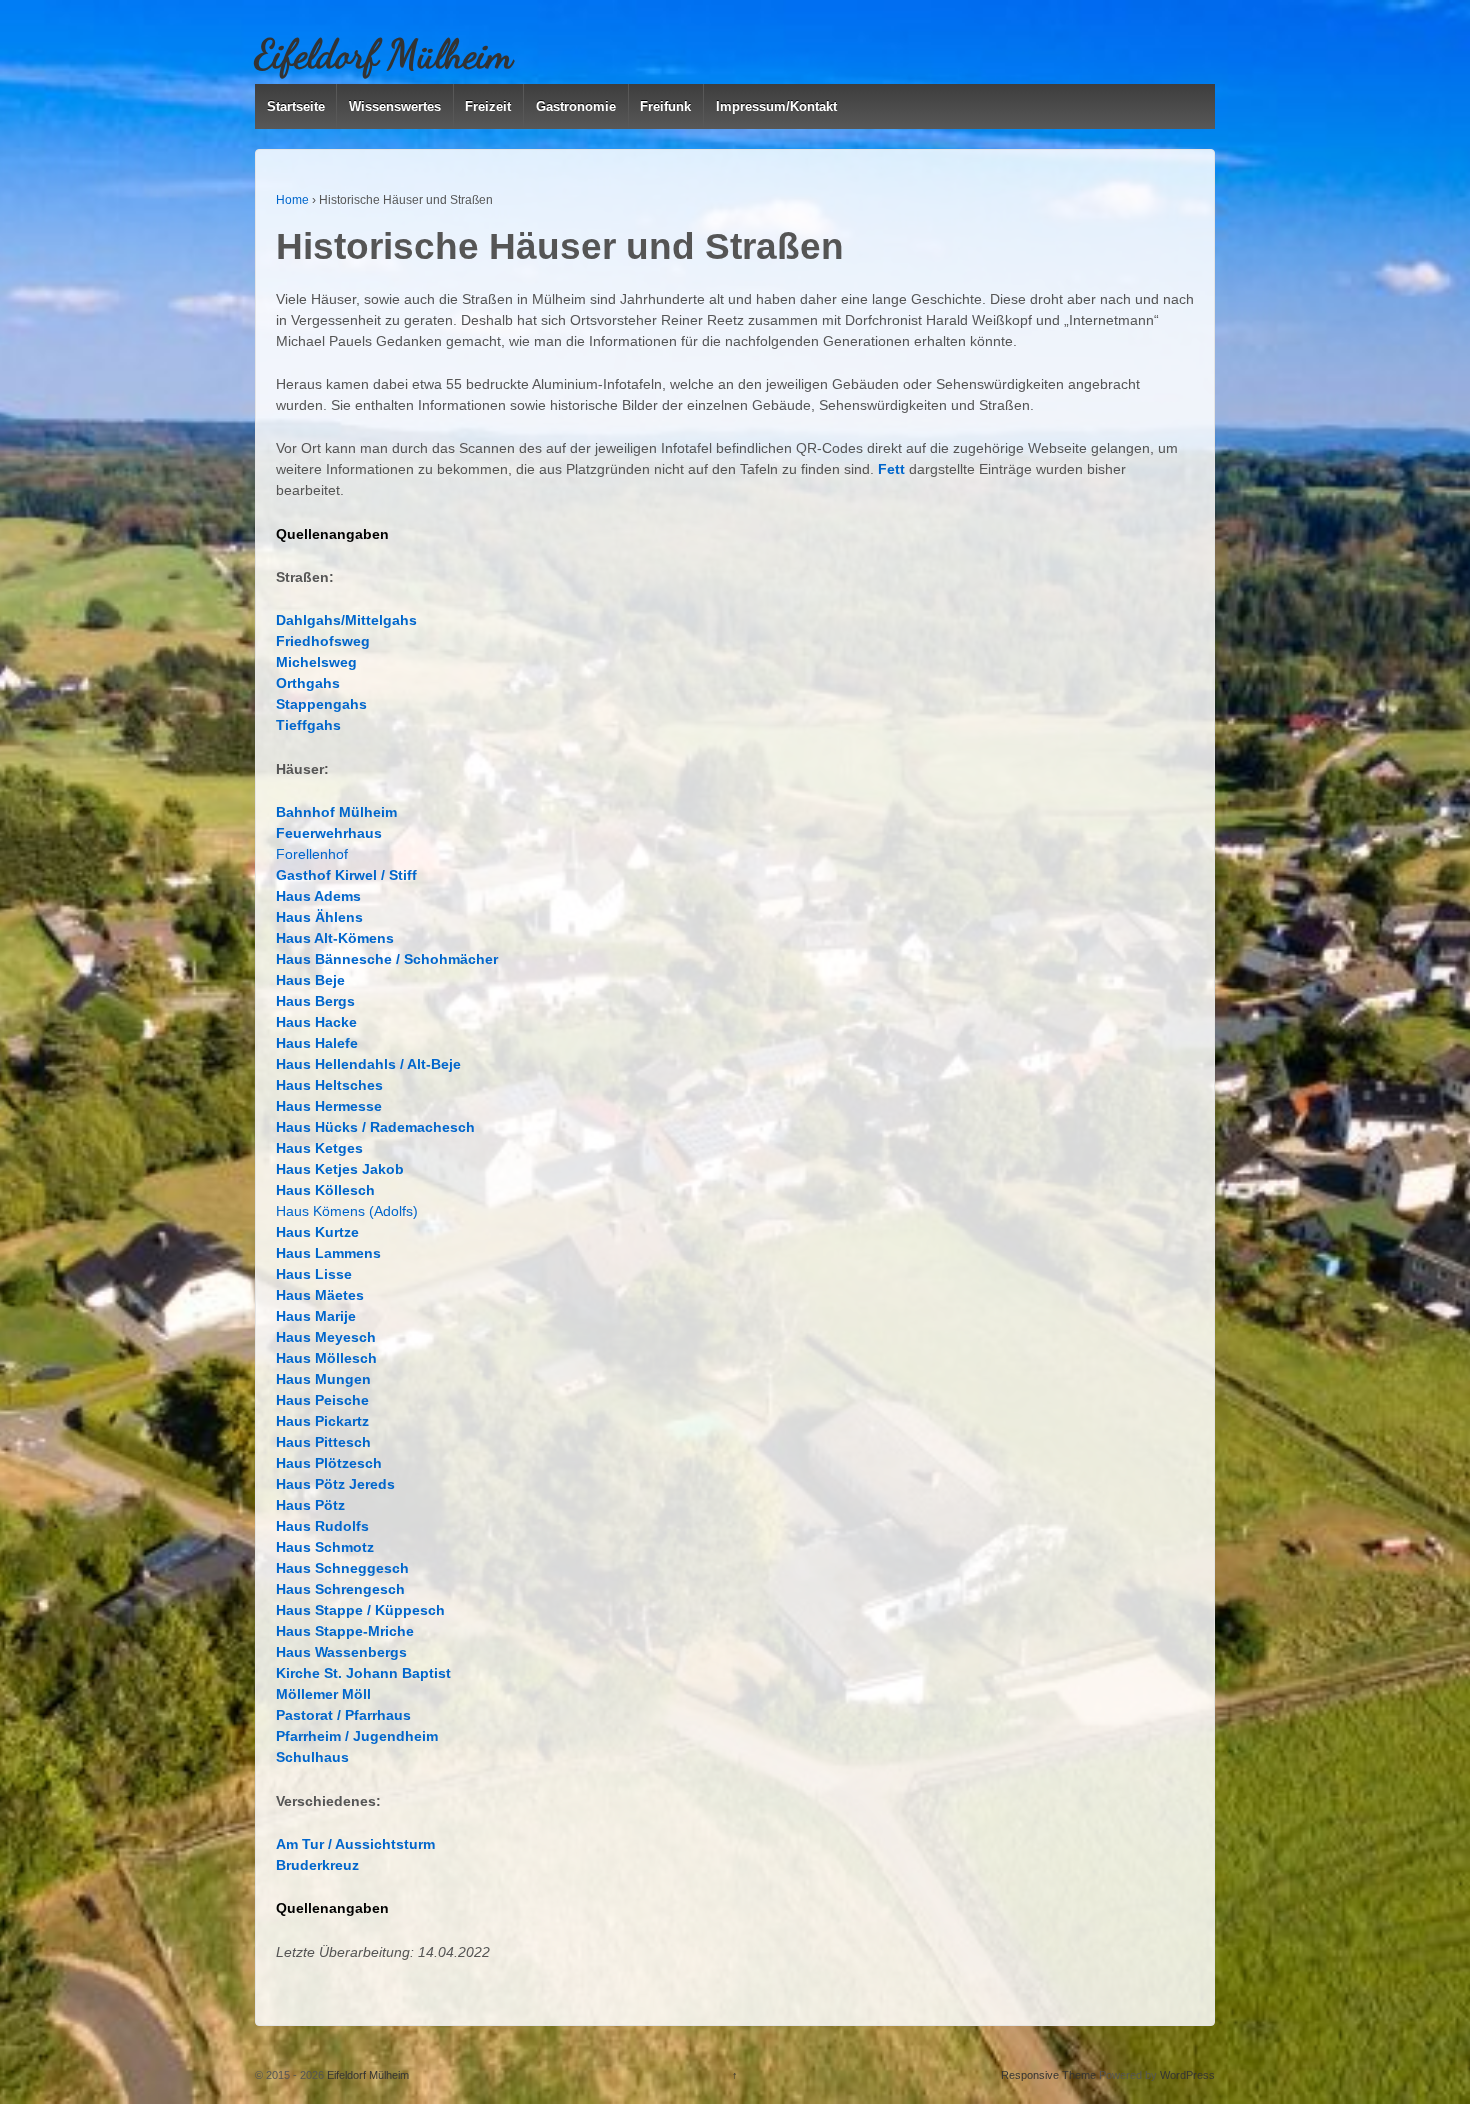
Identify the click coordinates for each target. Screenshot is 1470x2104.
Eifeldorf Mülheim (384, 54)
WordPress (1187, 2075)
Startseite (296, 106)
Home (292, 200)
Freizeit (488, 106)
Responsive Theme (1048, 2075)
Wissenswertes (395, 106)
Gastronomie (576, 106)
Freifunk (665, 106)
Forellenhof (312, 854)
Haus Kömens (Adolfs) (347, 1211)
